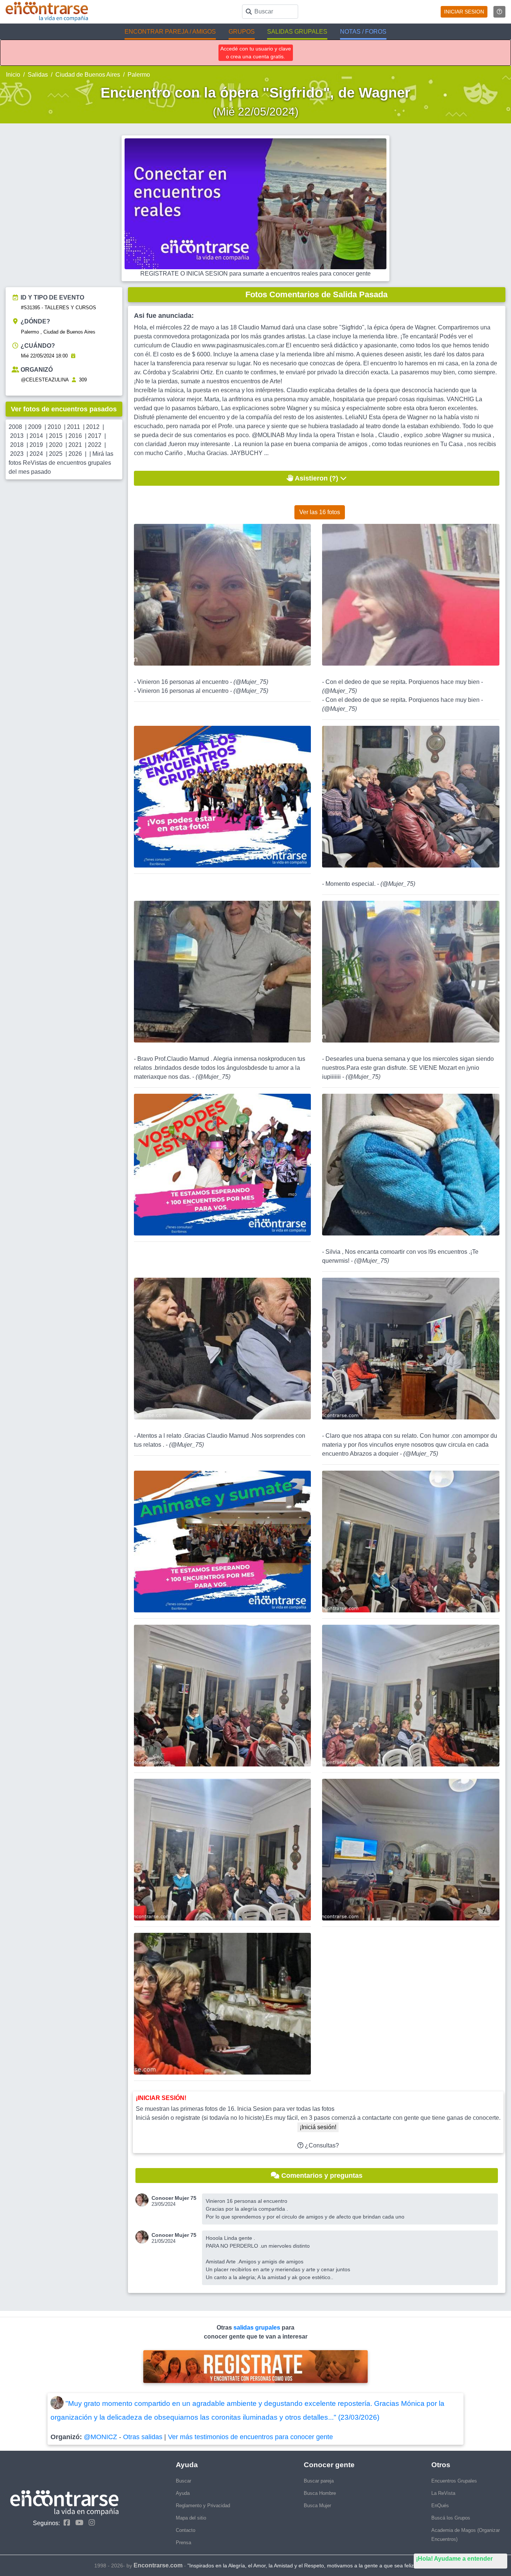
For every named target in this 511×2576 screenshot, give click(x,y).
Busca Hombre (320, 2493)
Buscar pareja (319, 2481)
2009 (35, 427)
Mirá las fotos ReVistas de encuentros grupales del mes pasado (61, 463)
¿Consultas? (321, 2145)
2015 (56, 436)
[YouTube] (77, 2523)
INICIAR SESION (464, 12)
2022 (95, 445)
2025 (56, 454)
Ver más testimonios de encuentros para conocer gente (250, 2437)
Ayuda (183, 2493)
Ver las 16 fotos (320, 512)
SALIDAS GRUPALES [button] (297, 32)
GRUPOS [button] (242, 32)
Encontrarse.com (158, 2565)
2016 (75, 436)
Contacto (186, 2530)
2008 (15, 427)
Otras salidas (143, 2437)
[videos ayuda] (499, 12)
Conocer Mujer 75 (174, 2198)
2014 (36, 436)
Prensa (183, 2543)
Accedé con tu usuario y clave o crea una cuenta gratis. (256, 53)
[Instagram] (90, 2523)
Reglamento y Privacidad (203, 2506)
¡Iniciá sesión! (318, 2127)
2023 (17, 454)
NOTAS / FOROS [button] (363, 32)
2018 (17, 445)
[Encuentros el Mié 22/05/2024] (73, 356)
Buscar (183, 2481)
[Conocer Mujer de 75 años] (143, 2200)
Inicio (13, 75)
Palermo (139, 75)
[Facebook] (65, 2523)
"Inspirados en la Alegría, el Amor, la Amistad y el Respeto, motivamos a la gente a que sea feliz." (302, 2566)
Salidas (38, 75)
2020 (56, 445)
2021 (75, 445)
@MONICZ (100, 2437)
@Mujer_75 (251, 682)
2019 (36, 445)
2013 (17, 436)
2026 (75, 454)
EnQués (440, 2506)
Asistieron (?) (317, 478)
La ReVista (443, 2493)
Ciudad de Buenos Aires (88, 75)
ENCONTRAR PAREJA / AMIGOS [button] (170, 32)
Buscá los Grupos (451, 2518)
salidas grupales (258, 2328)
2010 (54, 427)
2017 (95, 436)
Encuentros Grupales (454, 2481)
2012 (93, 427)
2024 (36, 454)
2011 (74, 427)
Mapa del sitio (191, 2518)
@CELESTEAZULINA (45, 380)
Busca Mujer (317, 2506)
